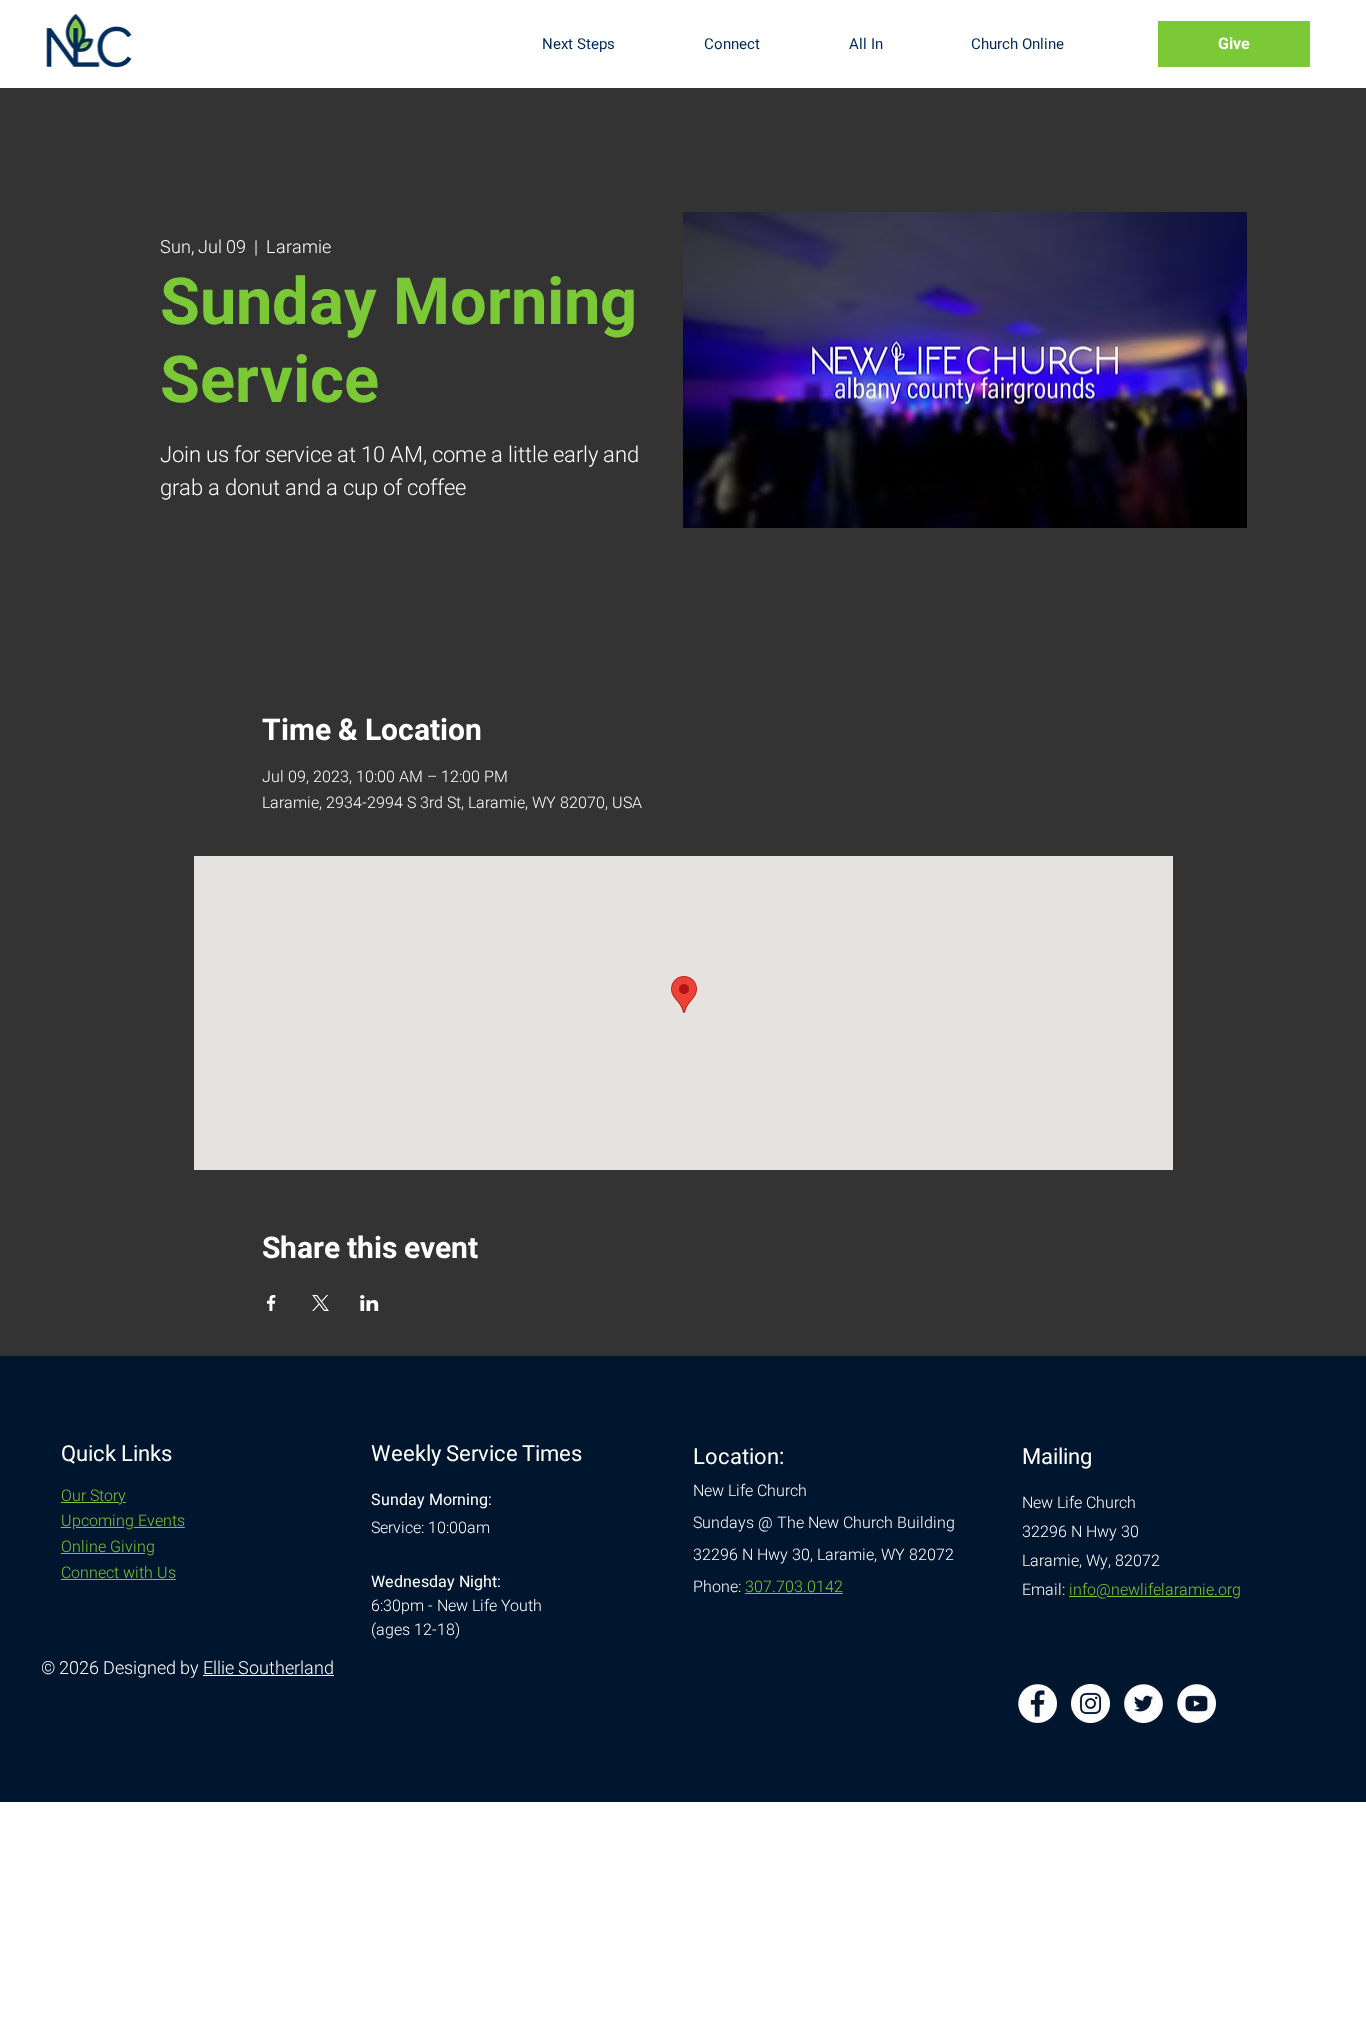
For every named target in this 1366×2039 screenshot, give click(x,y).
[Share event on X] (320, 1303)
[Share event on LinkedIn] (369, 1303)
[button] (607, 44)
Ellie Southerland (268, 1668)
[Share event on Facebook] (271, 1303)
